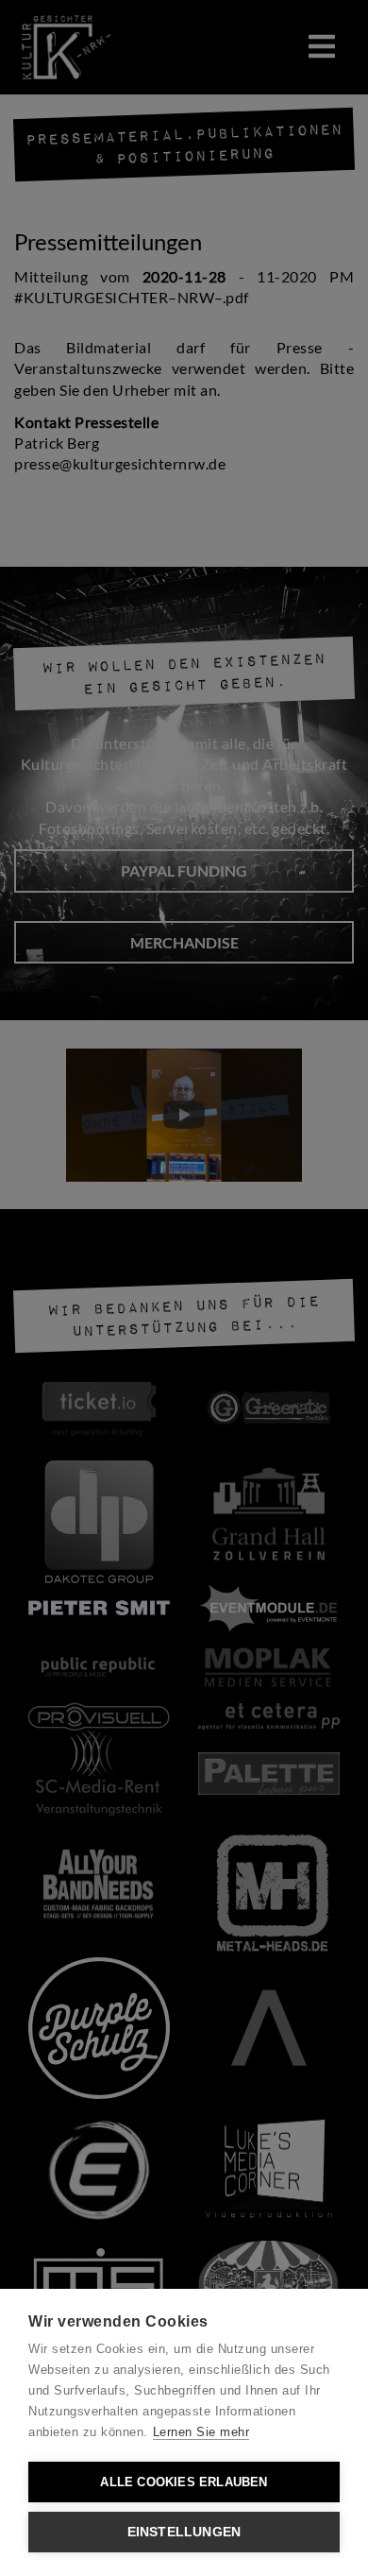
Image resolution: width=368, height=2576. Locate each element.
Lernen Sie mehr (201, 2432)
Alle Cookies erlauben (184, 2482)
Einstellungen (184, 2532)
